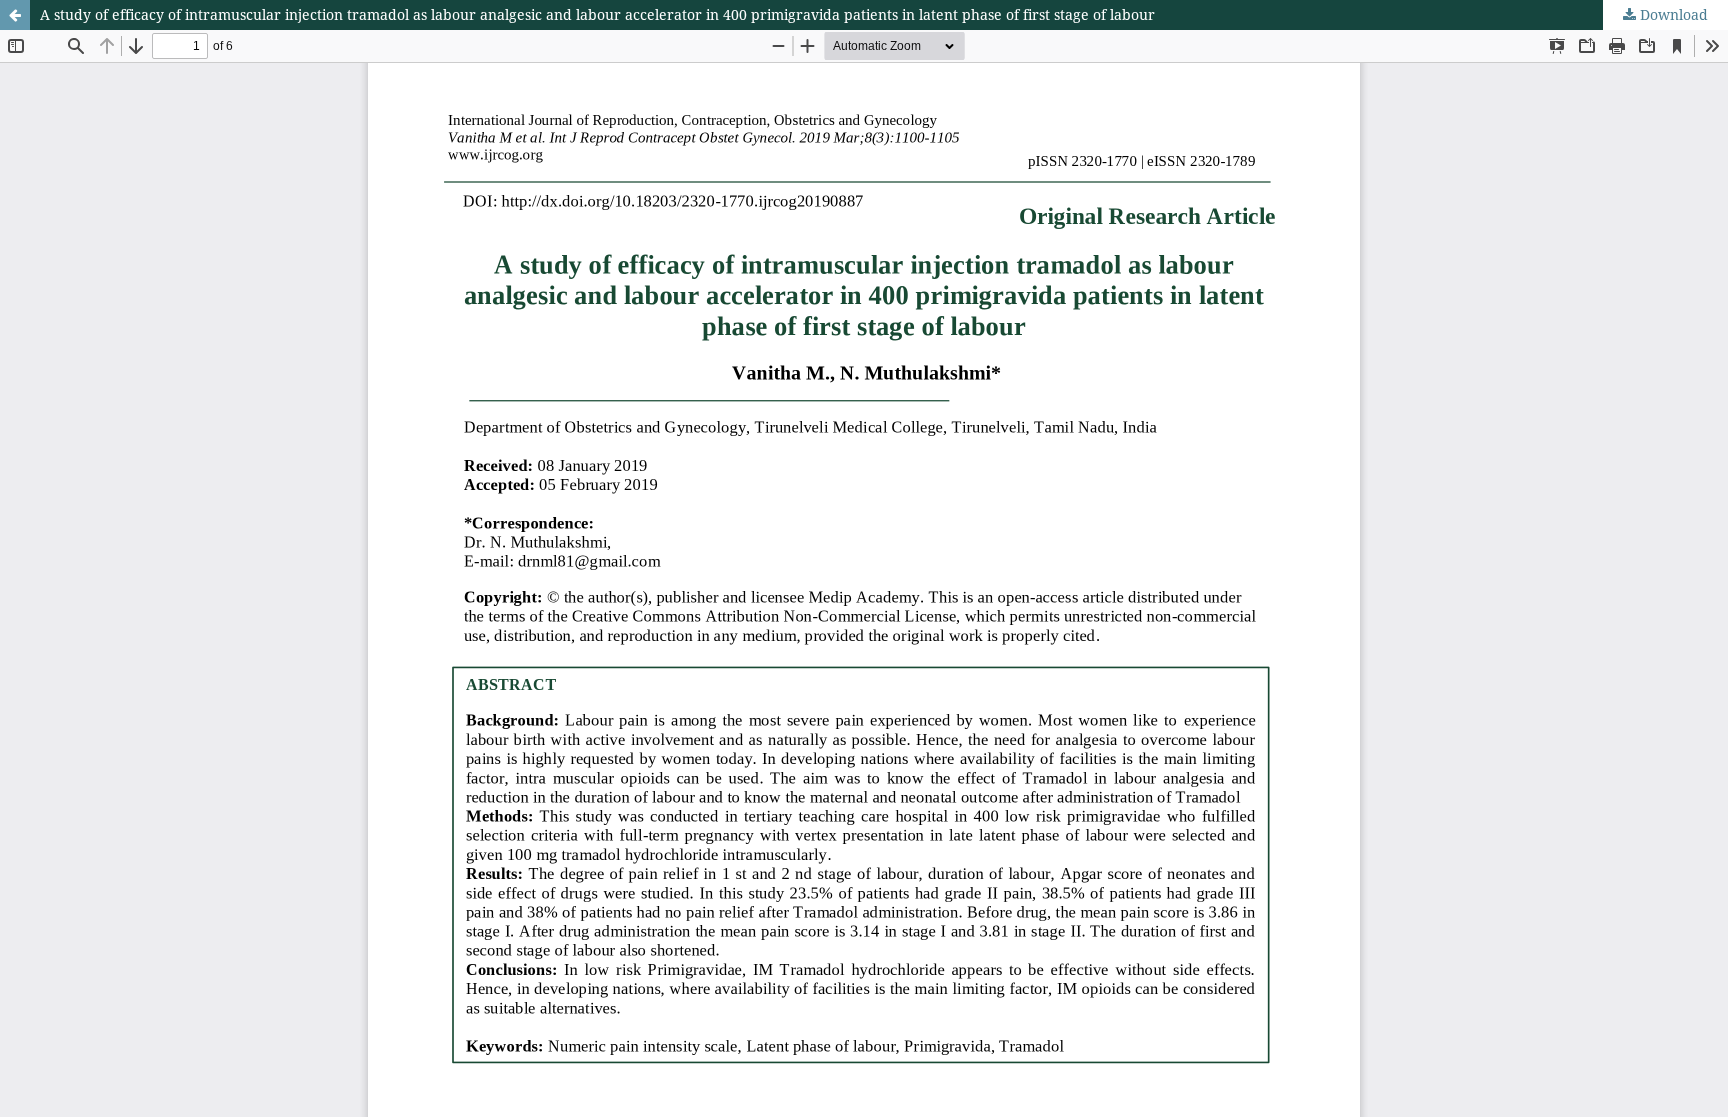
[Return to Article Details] (15, 15)
